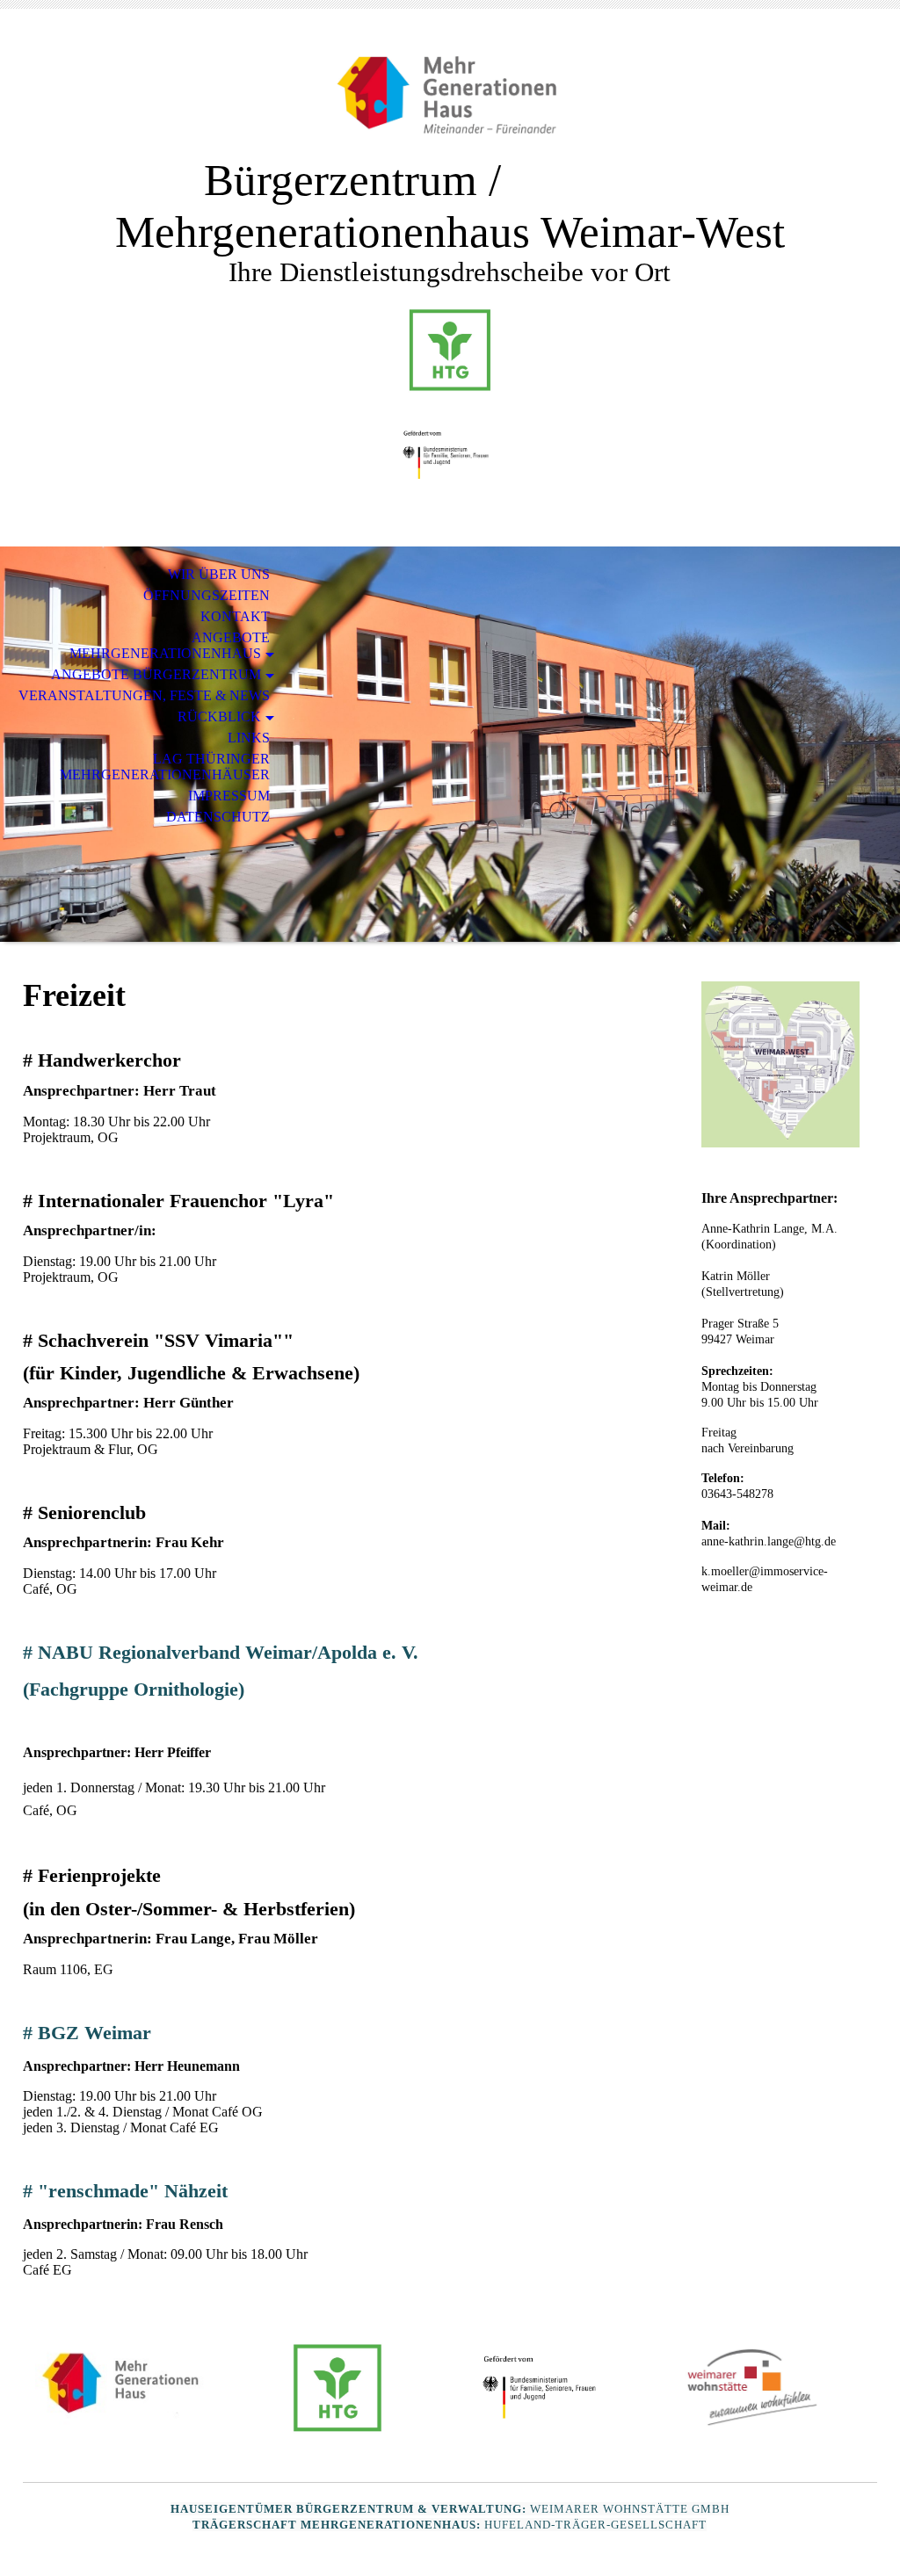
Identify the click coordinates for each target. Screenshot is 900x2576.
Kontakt (235, 616)
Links (249, 738)
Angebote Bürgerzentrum (156, 674)
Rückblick (219, 716)
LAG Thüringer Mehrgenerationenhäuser (165, 767)
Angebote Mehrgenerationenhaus (170, 645)
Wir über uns (219, 574)
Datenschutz (218, 817)
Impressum (229, 796)
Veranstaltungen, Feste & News (144, 695)
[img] (450, 94)
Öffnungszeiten (207, 595)
